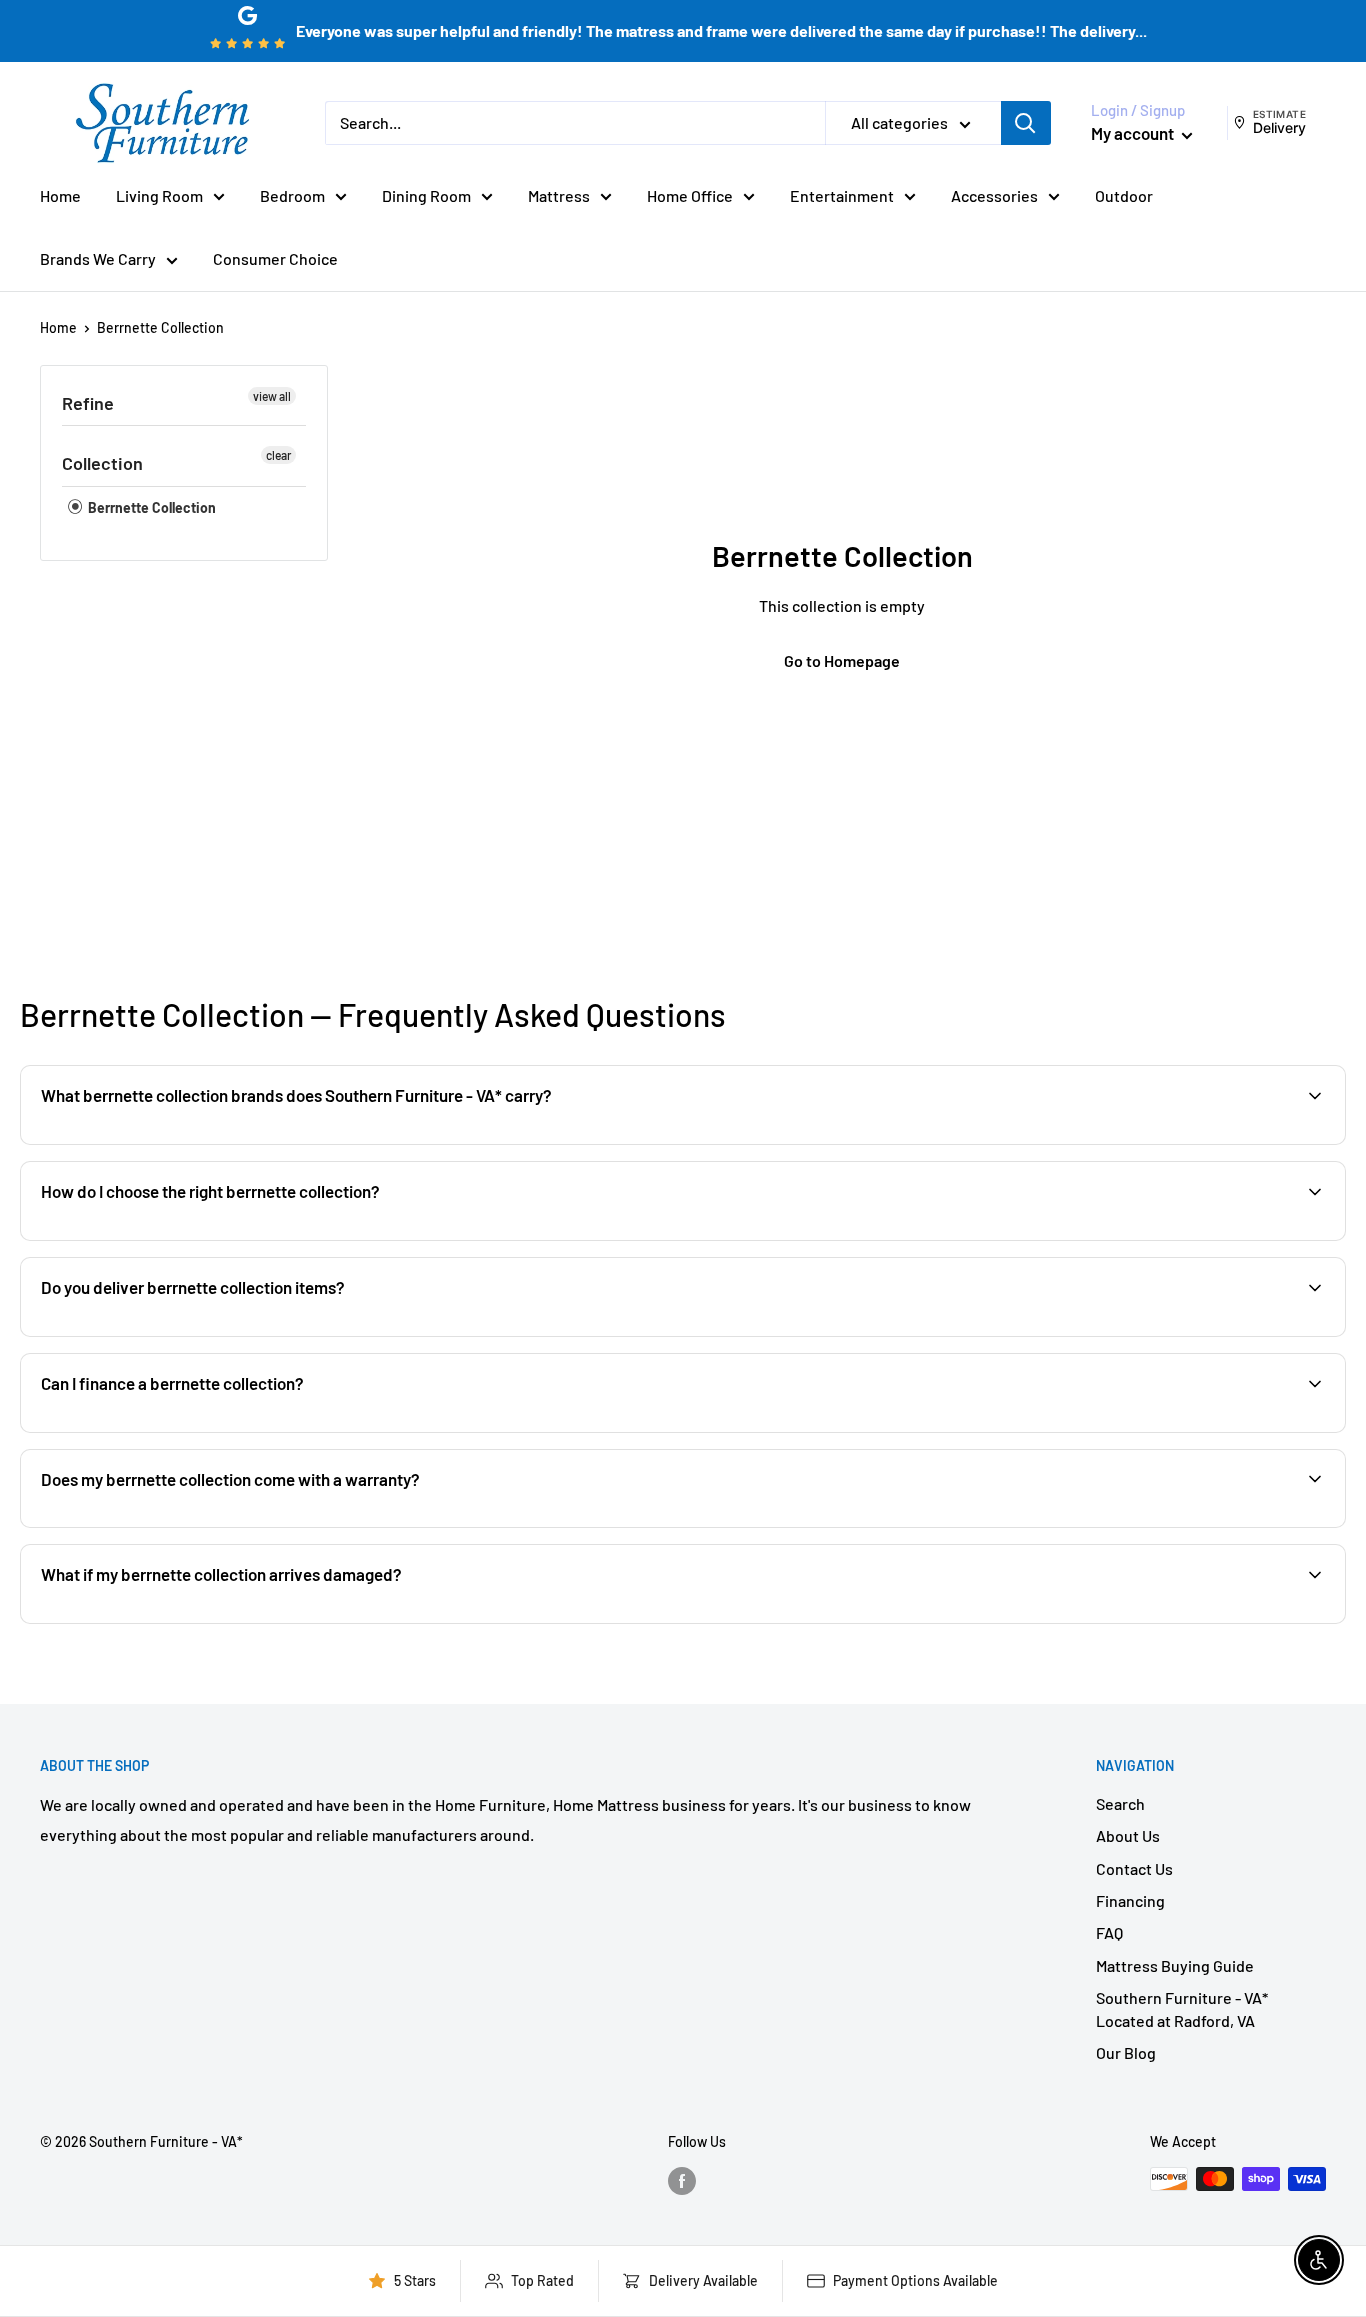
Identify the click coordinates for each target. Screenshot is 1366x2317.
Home (60, 195)
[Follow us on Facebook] (682, 2181)
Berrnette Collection (160, 327)
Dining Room (426, 195)
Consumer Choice (275, 258)
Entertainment (842, 195)
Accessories (994, 195)
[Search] (1026, 123)
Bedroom (292, 195)
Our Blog (1126, 2052)
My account (1134, 133)
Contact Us (1134, 1868)
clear (278, 455)
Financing (1130, 1900)
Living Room (159, 195)
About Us (1128, 1835)
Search (1120, 1803)
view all (272, 396)
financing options (197, 1430)
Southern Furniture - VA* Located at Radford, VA (1182, 2008)
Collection (102, 463)
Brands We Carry (98, 258)
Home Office (690, 195)
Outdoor (1124, 195)
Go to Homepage (842, 660)
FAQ (1109, 1932)
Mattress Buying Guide (1175, 1965)
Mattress (559, 195)
